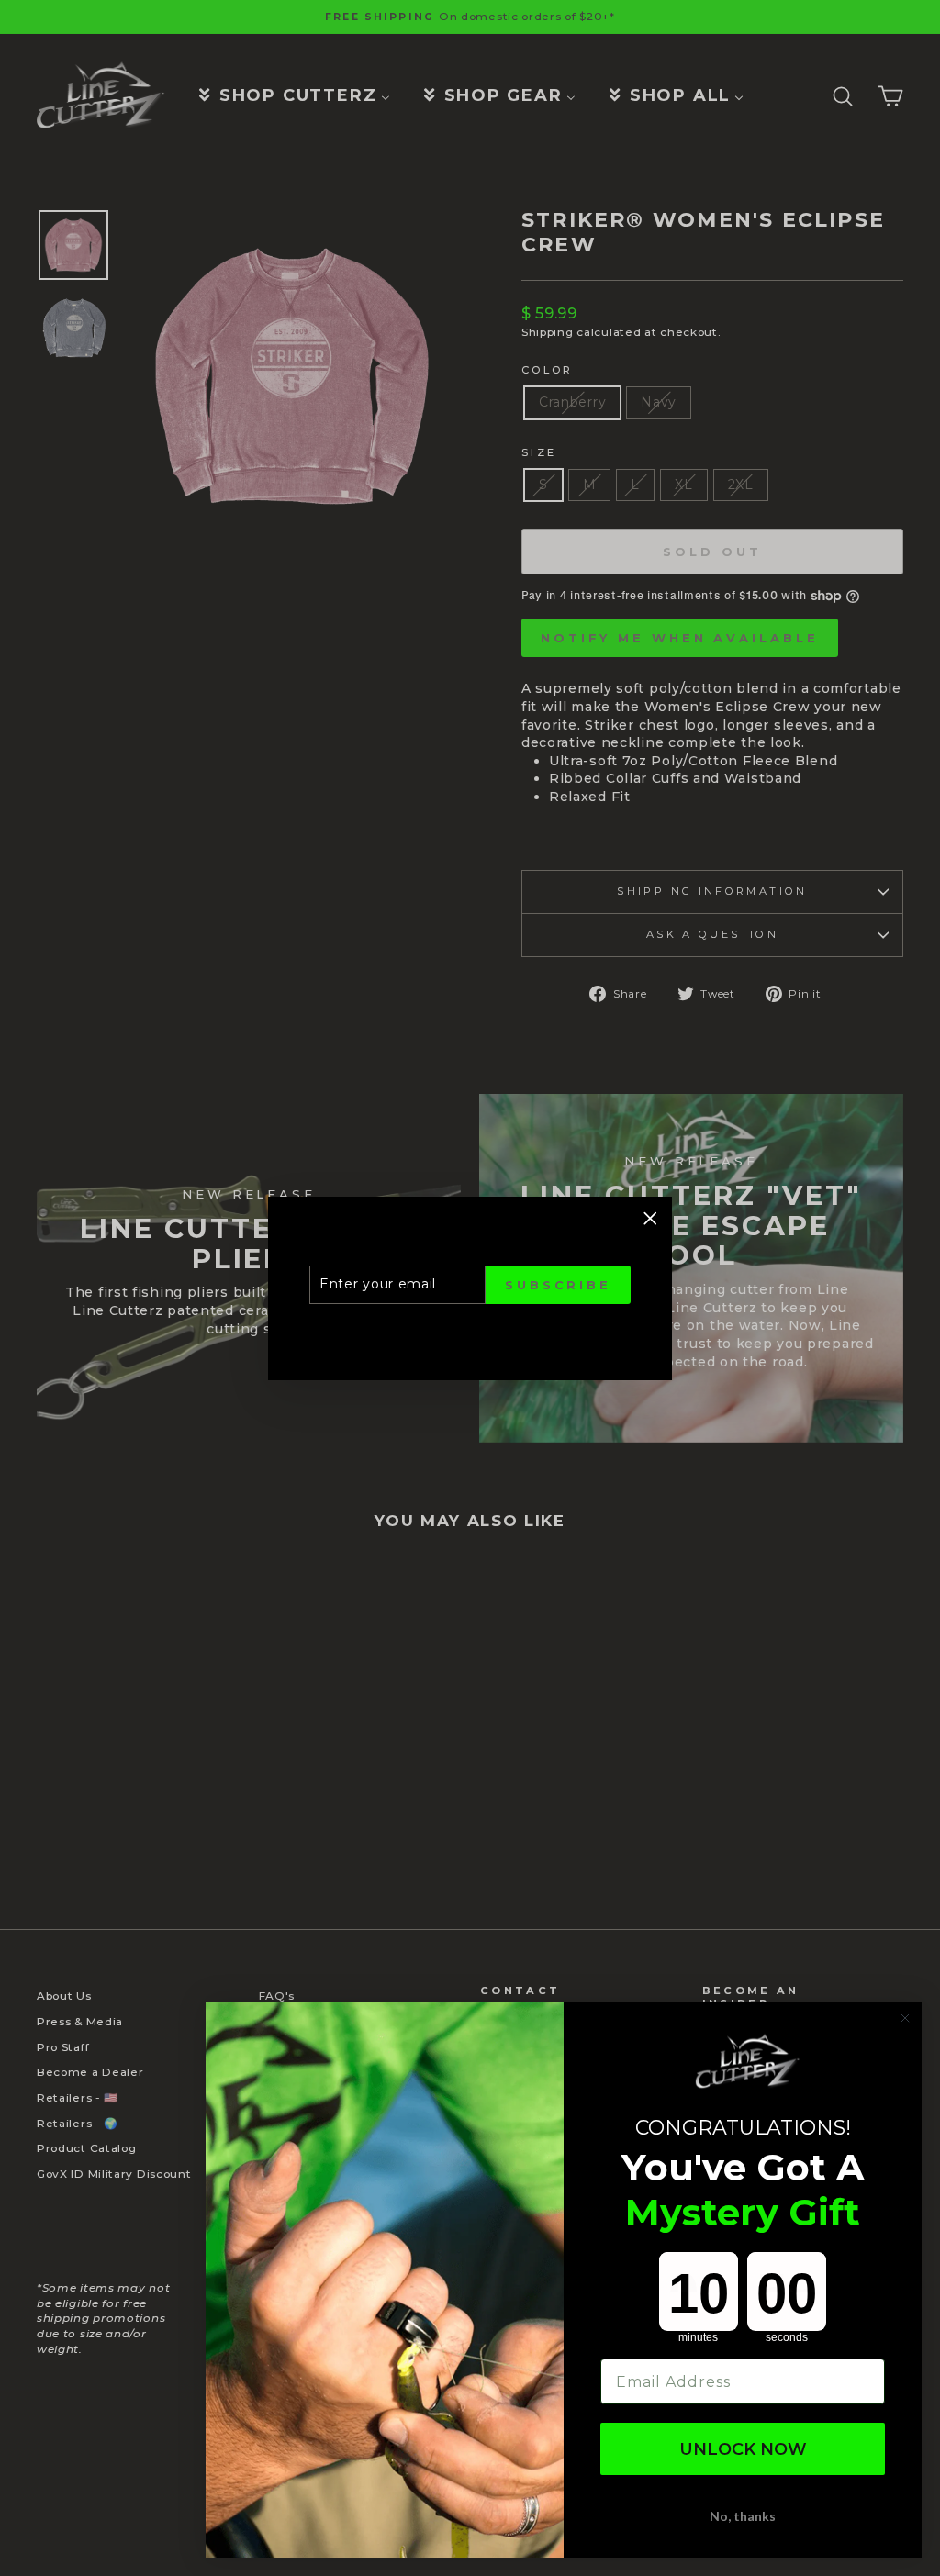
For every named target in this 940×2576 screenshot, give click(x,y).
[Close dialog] (905, 2018)
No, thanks (743, 2516)
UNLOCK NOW (743, 2449)
